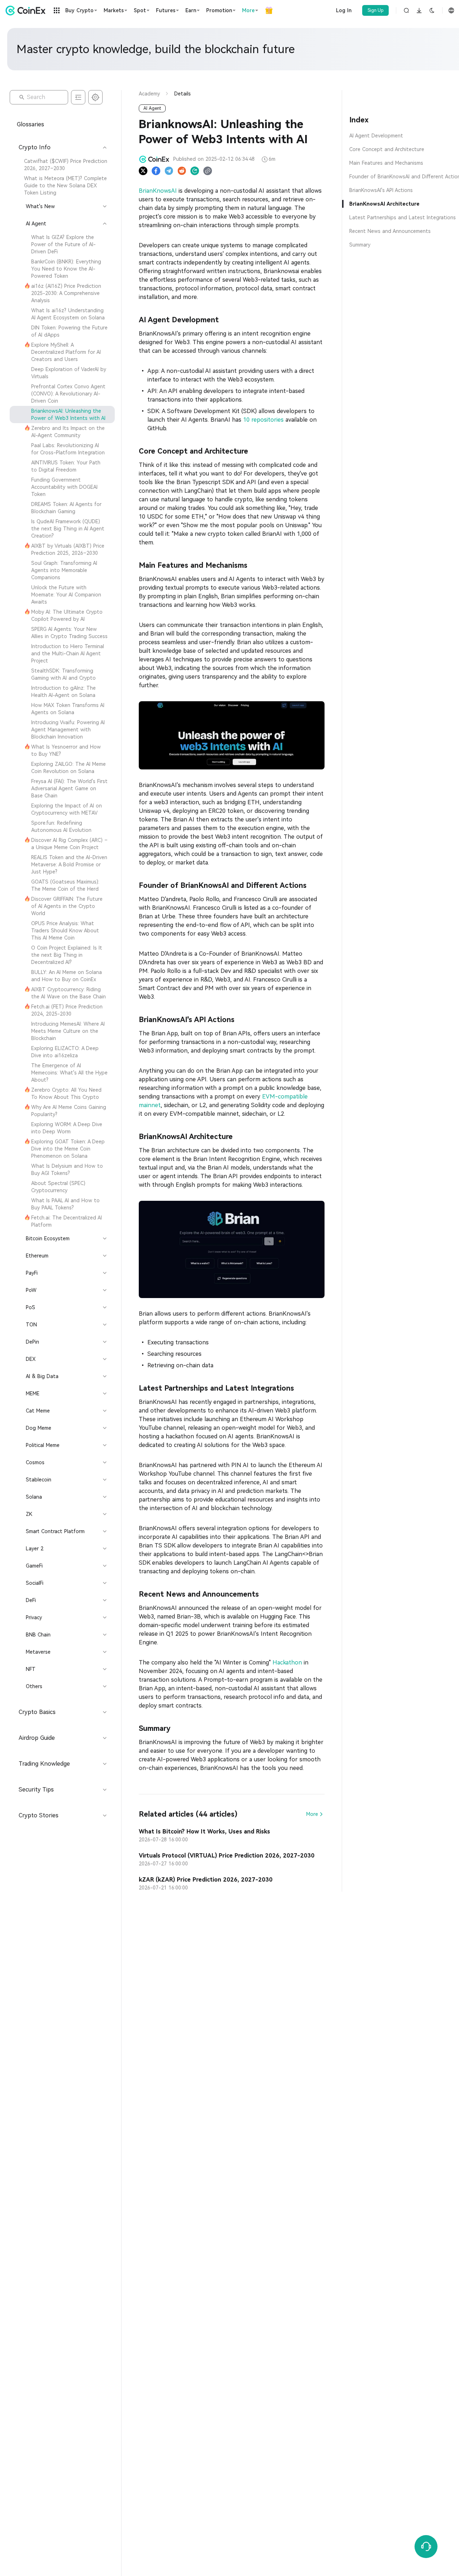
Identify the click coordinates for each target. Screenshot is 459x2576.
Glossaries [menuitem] (30, 124)
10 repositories (263, 420)
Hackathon (287, 1662)
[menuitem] (62, 165)
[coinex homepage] (27, 10)
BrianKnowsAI (158, 191)
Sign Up (376, 10)
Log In (344, 10)
